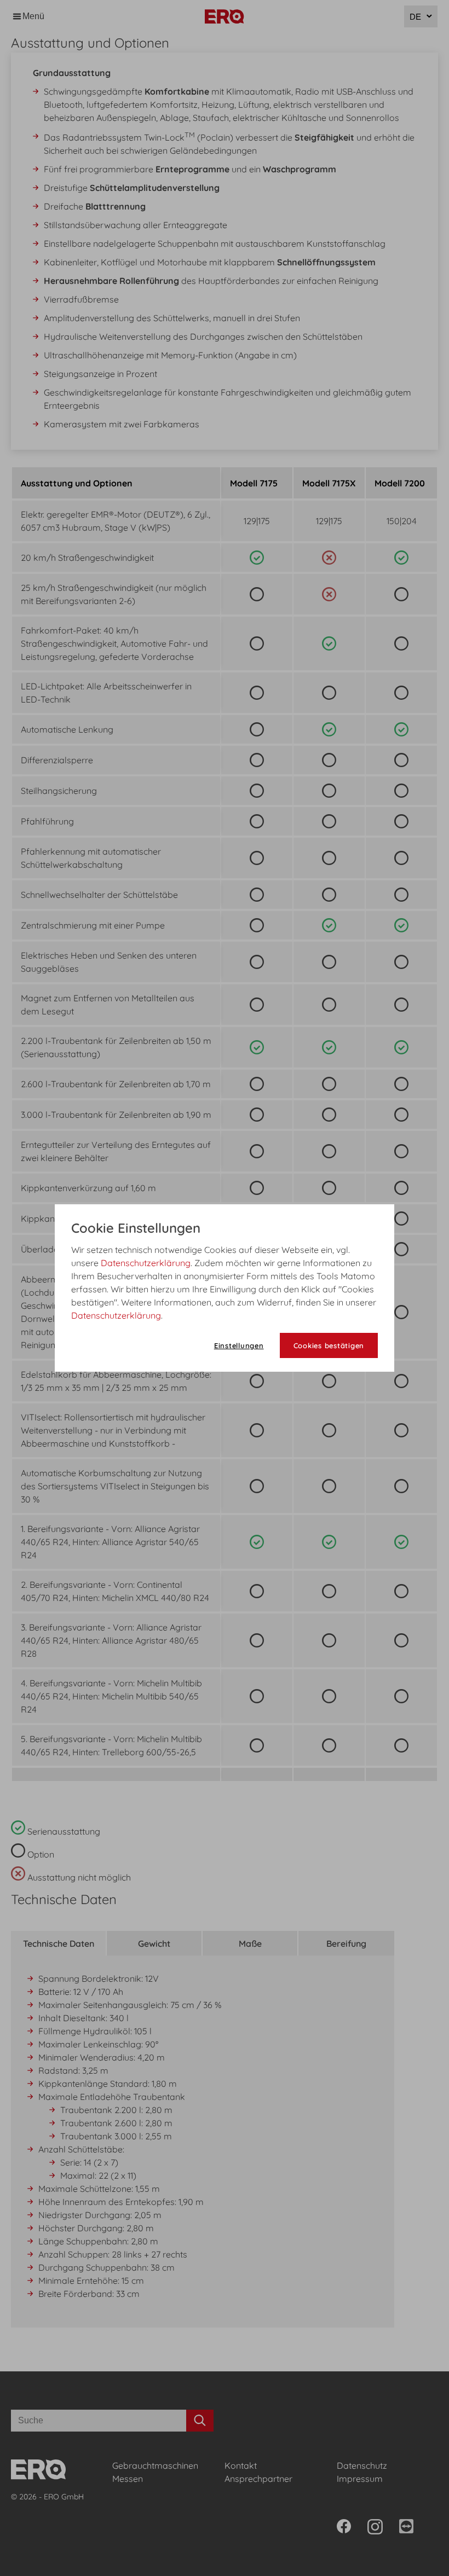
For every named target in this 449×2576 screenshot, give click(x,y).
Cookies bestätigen (329, 1345)
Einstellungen (239, 1345)
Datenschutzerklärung (146, 1263)
